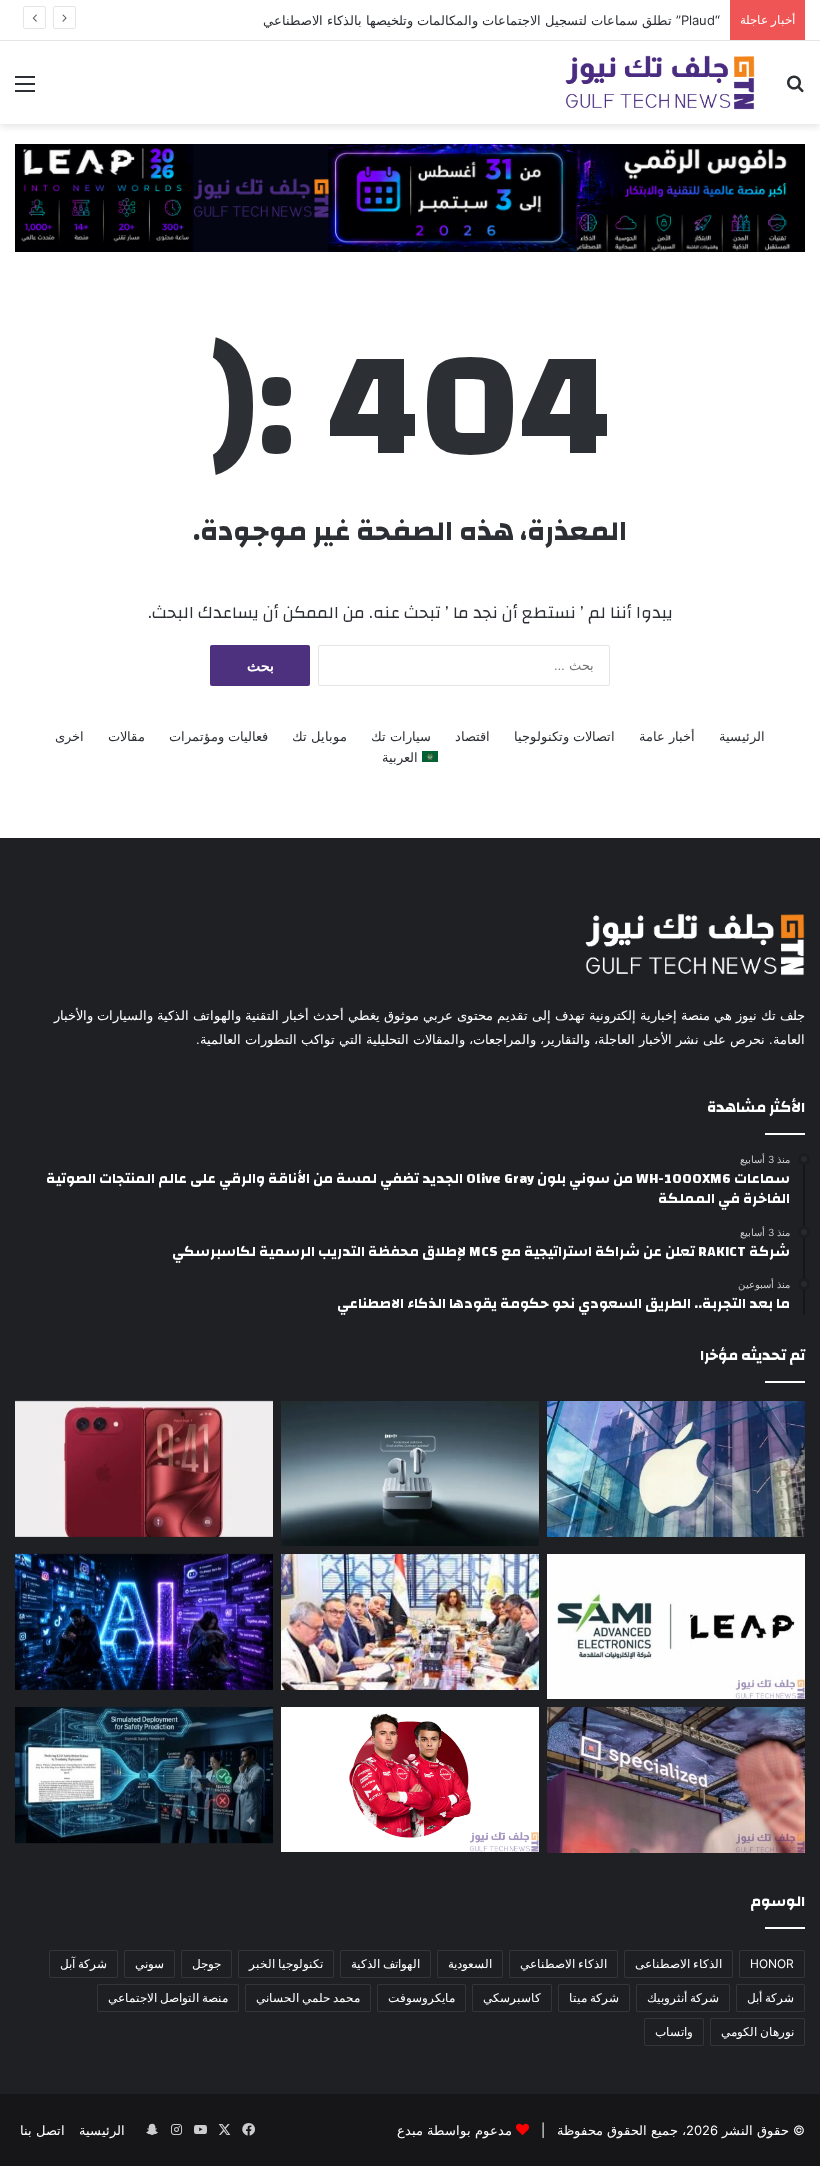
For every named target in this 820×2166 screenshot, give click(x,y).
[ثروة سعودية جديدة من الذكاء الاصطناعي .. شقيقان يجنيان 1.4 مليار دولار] (410, 1622)
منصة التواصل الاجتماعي (168, 1997)
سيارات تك (401, 736)
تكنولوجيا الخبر (286, 1963)
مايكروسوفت (421, 1997)
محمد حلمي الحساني (308, 1997)
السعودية (470, 1963)
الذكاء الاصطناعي (563, 1963)
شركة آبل (83, 1963)
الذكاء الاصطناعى (678, 1963)
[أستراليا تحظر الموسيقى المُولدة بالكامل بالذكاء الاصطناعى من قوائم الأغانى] (144, 1622)
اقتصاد (472, 736)
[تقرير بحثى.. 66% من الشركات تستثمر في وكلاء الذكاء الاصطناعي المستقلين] (144, 1775)
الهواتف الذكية (385, 1963)
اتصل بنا (42, 2130)
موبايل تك (319, 736)
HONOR (772, 1963)
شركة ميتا (594, 1997)
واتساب (674, 2031)
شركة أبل (770, 1997)
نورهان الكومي (757, 2031)
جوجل (206, 1963)
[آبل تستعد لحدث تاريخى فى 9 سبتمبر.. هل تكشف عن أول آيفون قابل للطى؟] (676, 1469)
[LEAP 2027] (410, 196)
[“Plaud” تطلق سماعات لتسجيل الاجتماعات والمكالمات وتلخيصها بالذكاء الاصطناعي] (410, 1473)
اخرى (69, 736)
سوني (149, 1963)
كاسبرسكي (512, 1997)
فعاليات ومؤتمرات (218, 736)
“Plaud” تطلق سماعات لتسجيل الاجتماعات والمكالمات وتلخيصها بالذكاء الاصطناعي (491, 20)
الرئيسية (742, 736)
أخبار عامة (667, 736)
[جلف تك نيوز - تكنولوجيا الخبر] (660, 82)
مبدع (410, 2130)
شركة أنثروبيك (683, 1997)
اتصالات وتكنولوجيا (564, 736)
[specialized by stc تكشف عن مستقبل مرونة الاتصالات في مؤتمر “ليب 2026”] (676, 1780)
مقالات (126, 736)
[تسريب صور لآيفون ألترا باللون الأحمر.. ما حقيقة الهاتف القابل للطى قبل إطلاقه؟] (144, 1469)
